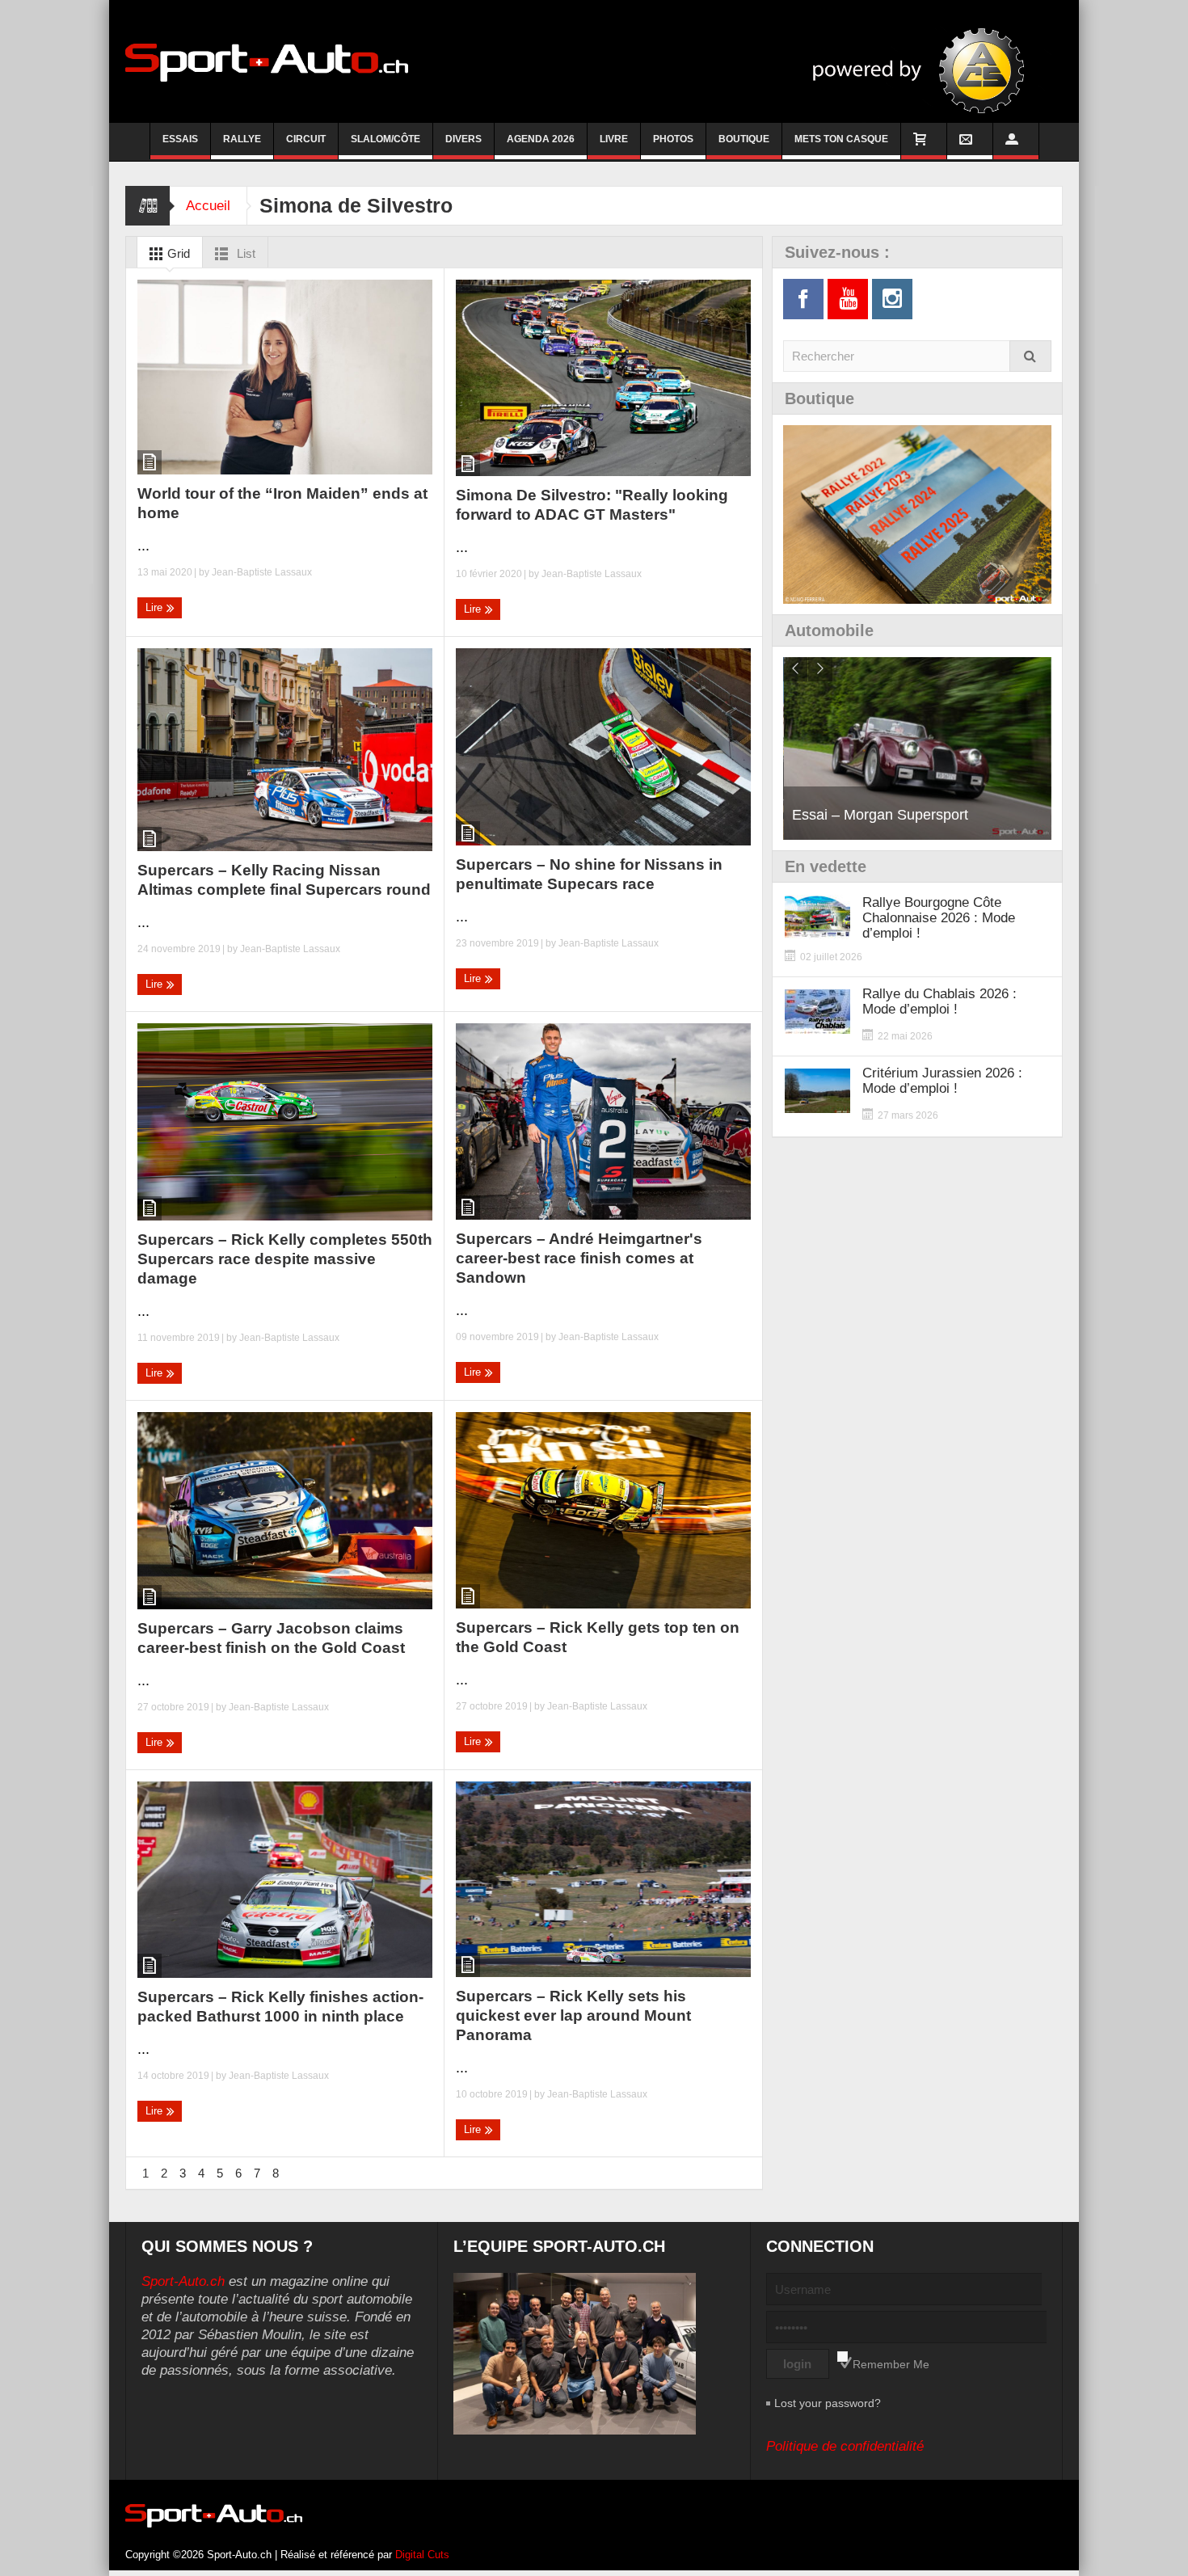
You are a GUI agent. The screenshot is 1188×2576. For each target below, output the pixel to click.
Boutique (744, 139)
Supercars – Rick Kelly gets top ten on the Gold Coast (598, 1637)
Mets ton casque (841, 139)
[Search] (1030, 356)
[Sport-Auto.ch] (267, 61)
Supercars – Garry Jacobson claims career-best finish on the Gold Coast (271, 1638)
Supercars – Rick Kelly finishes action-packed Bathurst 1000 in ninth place (280, 2007)
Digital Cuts (422, 2555)
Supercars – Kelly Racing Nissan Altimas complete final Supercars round (284, 880)
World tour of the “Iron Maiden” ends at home (282, 503)
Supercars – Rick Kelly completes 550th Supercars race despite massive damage (285, 1259)
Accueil (208, 206)
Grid (177, 253)
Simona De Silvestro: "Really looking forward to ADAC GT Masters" (592, 505)
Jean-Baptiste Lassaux (262, 572)
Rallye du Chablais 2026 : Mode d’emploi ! (939, 1001)
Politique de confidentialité (845, 2446)
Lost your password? (828, 2403)
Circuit (306, 139)
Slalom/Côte (385, 139)
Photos (673, 139)
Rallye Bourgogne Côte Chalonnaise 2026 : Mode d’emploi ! (939, 918)
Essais (180, 139)
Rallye (242, 139)
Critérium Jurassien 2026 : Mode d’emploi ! (942, 1081)
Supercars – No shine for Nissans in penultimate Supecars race (589, 874)
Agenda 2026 (541, 139)
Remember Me (891, 2364)
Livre (614, 139)
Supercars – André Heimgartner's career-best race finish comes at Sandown (579, 1258)
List (244, 253)
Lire (156, 607)
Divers (463, 139)
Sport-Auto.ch (183, 2281)
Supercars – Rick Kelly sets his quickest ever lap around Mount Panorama (573, 2015)
